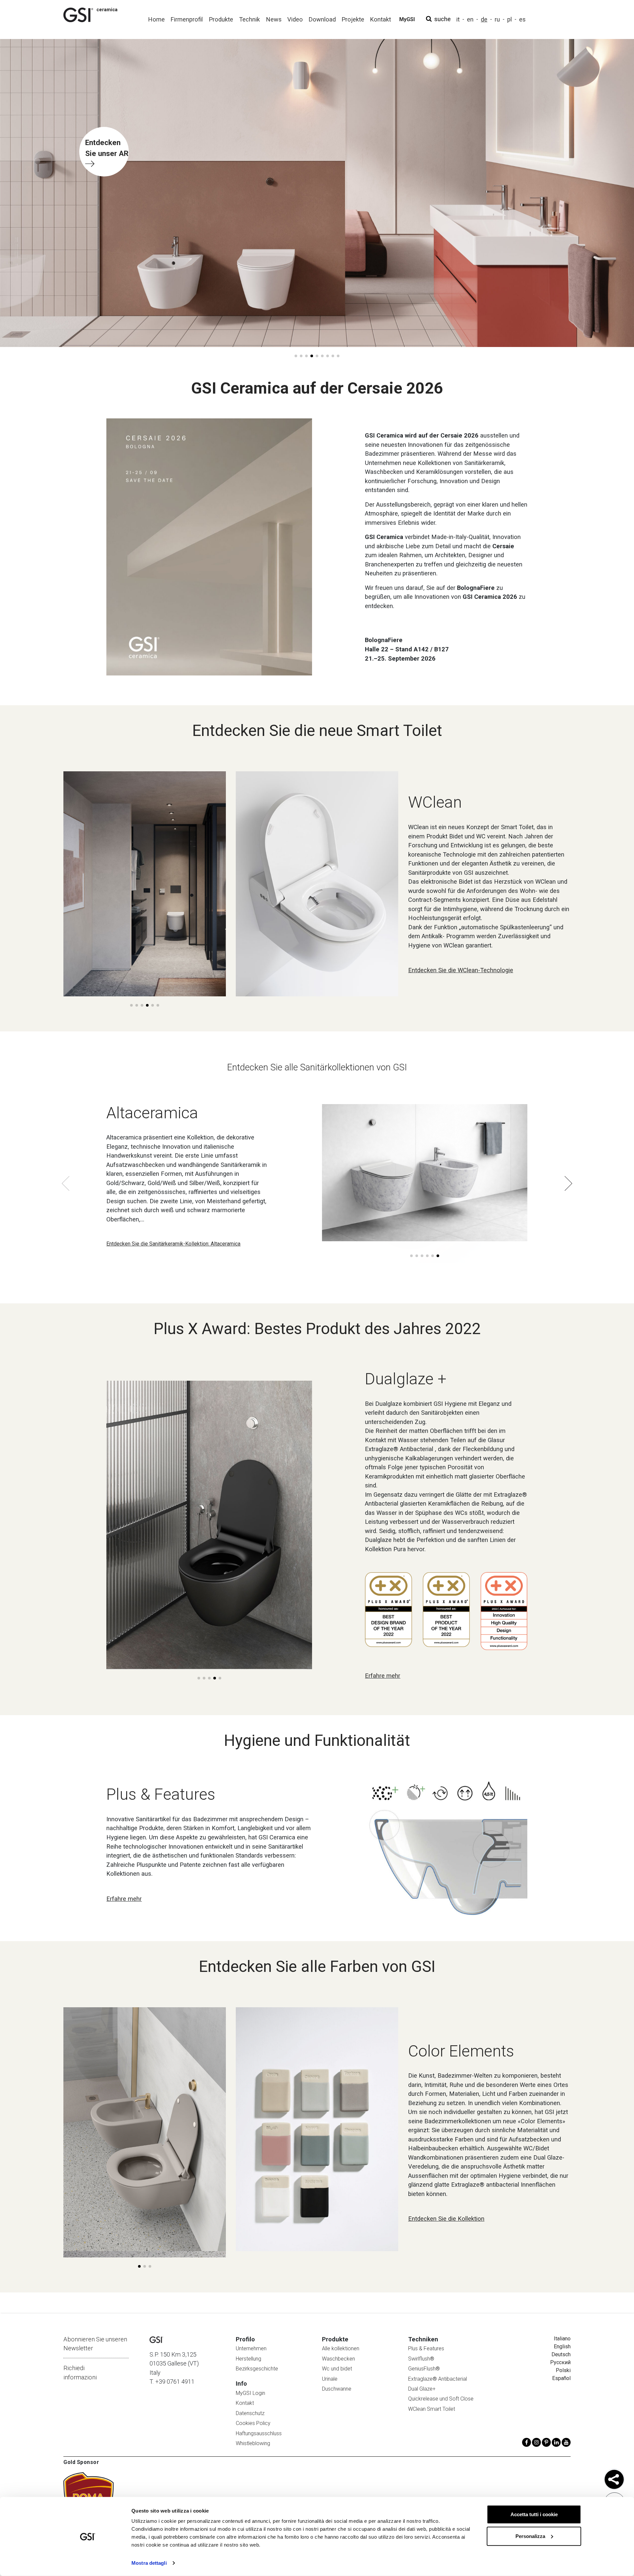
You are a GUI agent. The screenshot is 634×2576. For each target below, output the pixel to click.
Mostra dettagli (149, 2563)
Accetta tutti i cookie (534, 2514)
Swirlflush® (421, 2359)
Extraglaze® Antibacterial (438, 2379)
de (484, 19)
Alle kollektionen (341, 2348)
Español (561, 2378)
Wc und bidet (337, 2369)
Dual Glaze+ (422, 2389)
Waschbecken (338, 2359)
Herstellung (248, 2359)
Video (295, 19)
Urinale (330, 2379)
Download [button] (322, 19)
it (458, 19)
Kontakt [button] (380, 19)
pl (510, 19)
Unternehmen (251, 2348)
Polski (563, 2370)
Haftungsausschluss (259, 2433)
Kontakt (245, 2403)
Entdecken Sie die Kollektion (446, 2219)
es (522, 19)
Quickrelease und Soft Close (441, 2399)
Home (156, 19)
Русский (560, 2362)
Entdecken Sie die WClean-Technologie (461, 970)
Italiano (562, 2339)
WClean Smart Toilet (432, 2409)
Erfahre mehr (383, 1676)
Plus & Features (426, 2348)
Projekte (353, 19)
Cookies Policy (253, 2423)
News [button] (274, 19)
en (470, 19)
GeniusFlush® (424, 2369)
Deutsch (561, 2354)
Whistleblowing (253, 2443)
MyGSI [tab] (407, 19)
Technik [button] (249, 19)
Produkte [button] (221, 19)
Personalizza (530, 2536)
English (562, 2346)
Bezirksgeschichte (257, 2369)
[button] (296, 356)
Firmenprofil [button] (187, 19)
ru (497, 19)
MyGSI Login (250, 2393)
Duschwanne (337, 2389)
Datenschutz (250, 2413)
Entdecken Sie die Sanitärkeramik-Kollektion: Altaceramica (173, 1244)
